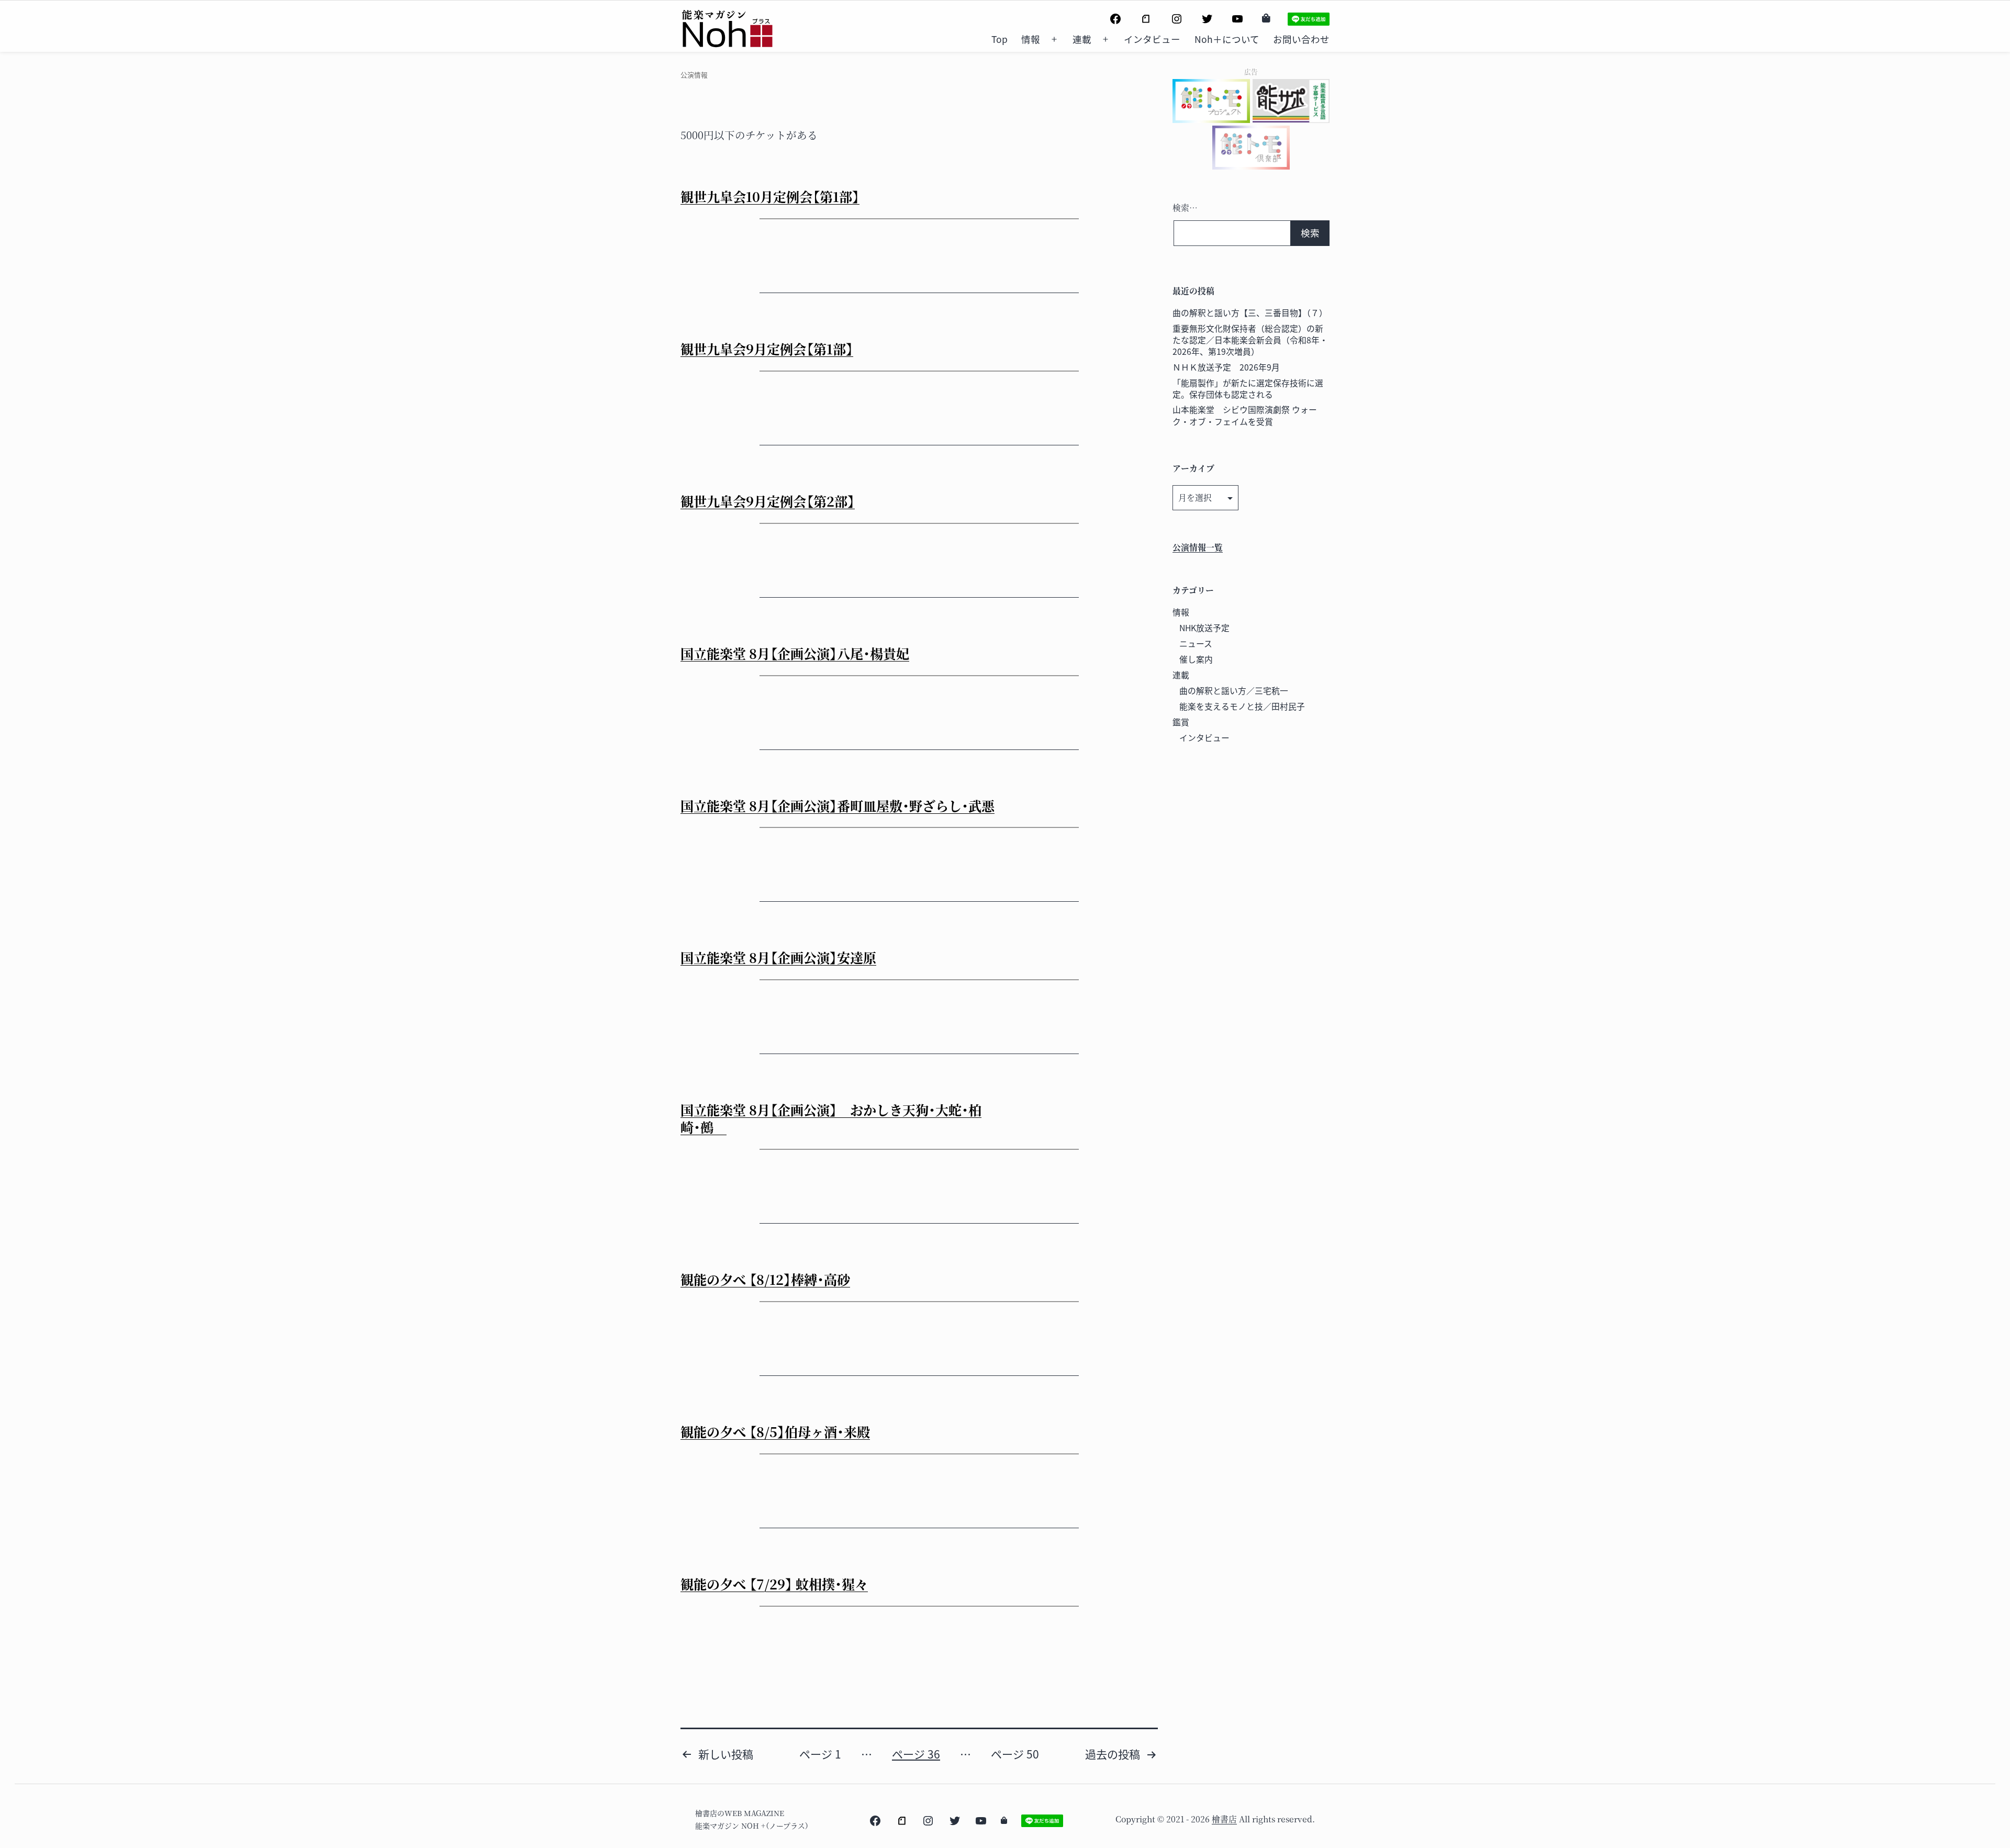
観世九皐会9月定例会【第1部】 (767, 349)
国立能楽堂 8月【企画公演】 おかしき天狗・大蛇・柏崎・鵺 (831, 1118)
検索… (1185, 208)
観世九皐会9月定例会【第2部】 (768, 501)
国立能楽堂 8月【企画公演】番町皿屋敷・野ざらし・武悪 (837, 805)
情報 (1031, 39)
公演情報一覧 (1198, 547)
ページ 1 (820, 1754)
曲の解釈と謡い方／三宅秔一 (1234, 691)
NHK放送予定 (1204, 628)
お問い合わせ (1301, 39)
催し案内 (1196, 659)
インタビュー (1152, 39)
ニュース (1196, 643)
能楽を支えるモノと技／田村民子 (1242, 706)
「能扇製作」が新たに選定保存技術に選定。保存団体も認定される (1248, 389)
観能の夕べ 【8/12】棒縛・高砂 (765, 1279)
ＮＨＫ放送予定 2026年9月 (1226, 367)
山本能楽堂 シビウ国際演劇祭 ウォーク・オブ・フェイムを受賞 (1245, 415)
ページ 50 (1015, 1754)
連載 (1082, 39)
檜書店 (1224, 1819)
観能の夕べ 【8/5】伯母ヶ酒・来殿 (775, 1431)
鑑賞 (1181, 722)
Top (1000, 39)
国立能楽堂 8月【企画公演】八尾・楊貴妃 (795, 653)
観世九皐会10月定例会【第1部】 (770, 196)
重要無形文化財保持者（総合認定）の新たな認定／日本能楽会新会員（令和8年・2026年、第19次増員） (1250, 340)
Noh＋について (1227, 39)
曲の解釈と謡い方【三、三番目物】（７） (1250, 313)
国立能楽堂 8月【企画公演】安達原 (778, 957)
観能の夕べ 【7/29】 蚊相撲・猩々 (774, 1584)
